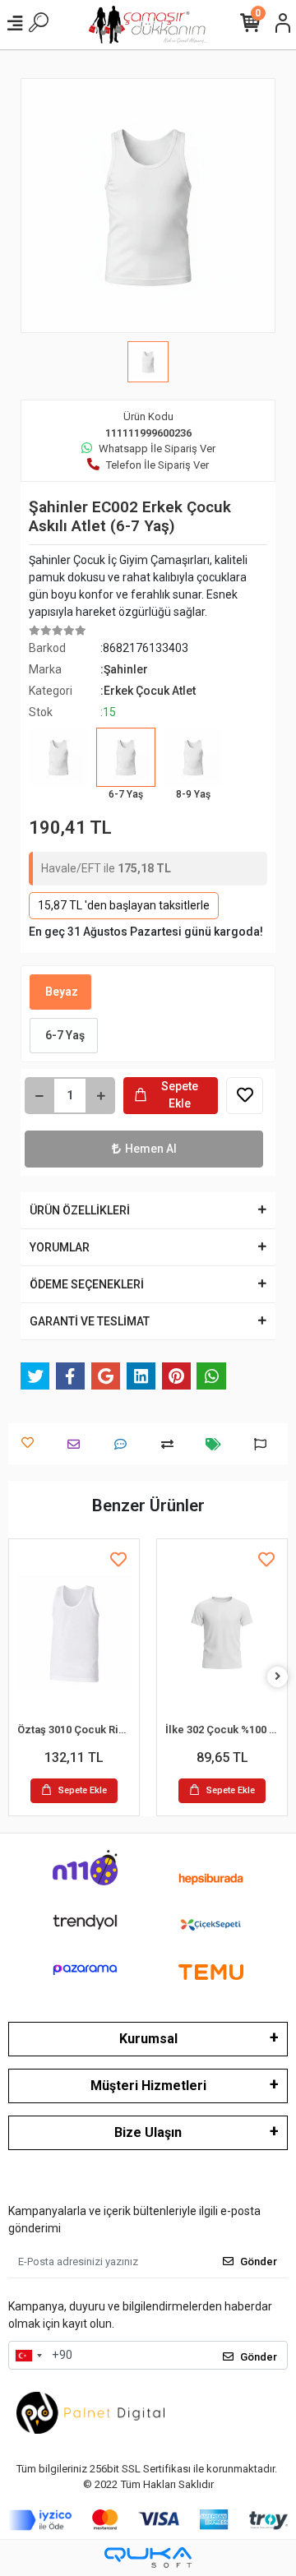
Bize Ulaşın (148, 2132)
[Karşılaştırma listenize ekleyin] (171, 1444)
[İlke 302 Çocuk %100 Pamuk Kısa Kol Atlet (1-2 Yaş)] (222, 1633)
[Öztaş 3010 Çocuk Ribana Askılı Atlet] (74, 1633)
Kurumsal (148, 2039)
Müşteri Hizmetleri (148, 2086)
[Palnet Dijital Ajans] (90, 2412)
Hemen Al (151, 1149)
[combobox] (28, 2356)
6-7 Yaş (64, 1035)
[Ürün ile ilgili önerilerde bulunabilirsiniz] (264, 1444)
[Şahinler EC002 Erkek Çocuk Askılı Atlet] (58, 769)
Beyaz (60, 992)
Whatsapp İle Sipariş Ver (157, 449)
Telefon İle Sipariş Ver (157, 465)
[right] (278, 1677)
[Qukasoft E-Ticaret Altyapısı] (148, 2558)
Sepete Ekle (180, 1095)
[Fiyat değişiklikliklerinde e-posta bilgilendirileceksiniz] (217, 1444)
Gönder (259, 2262)
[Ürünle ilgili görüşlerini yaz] (125, 1444)
